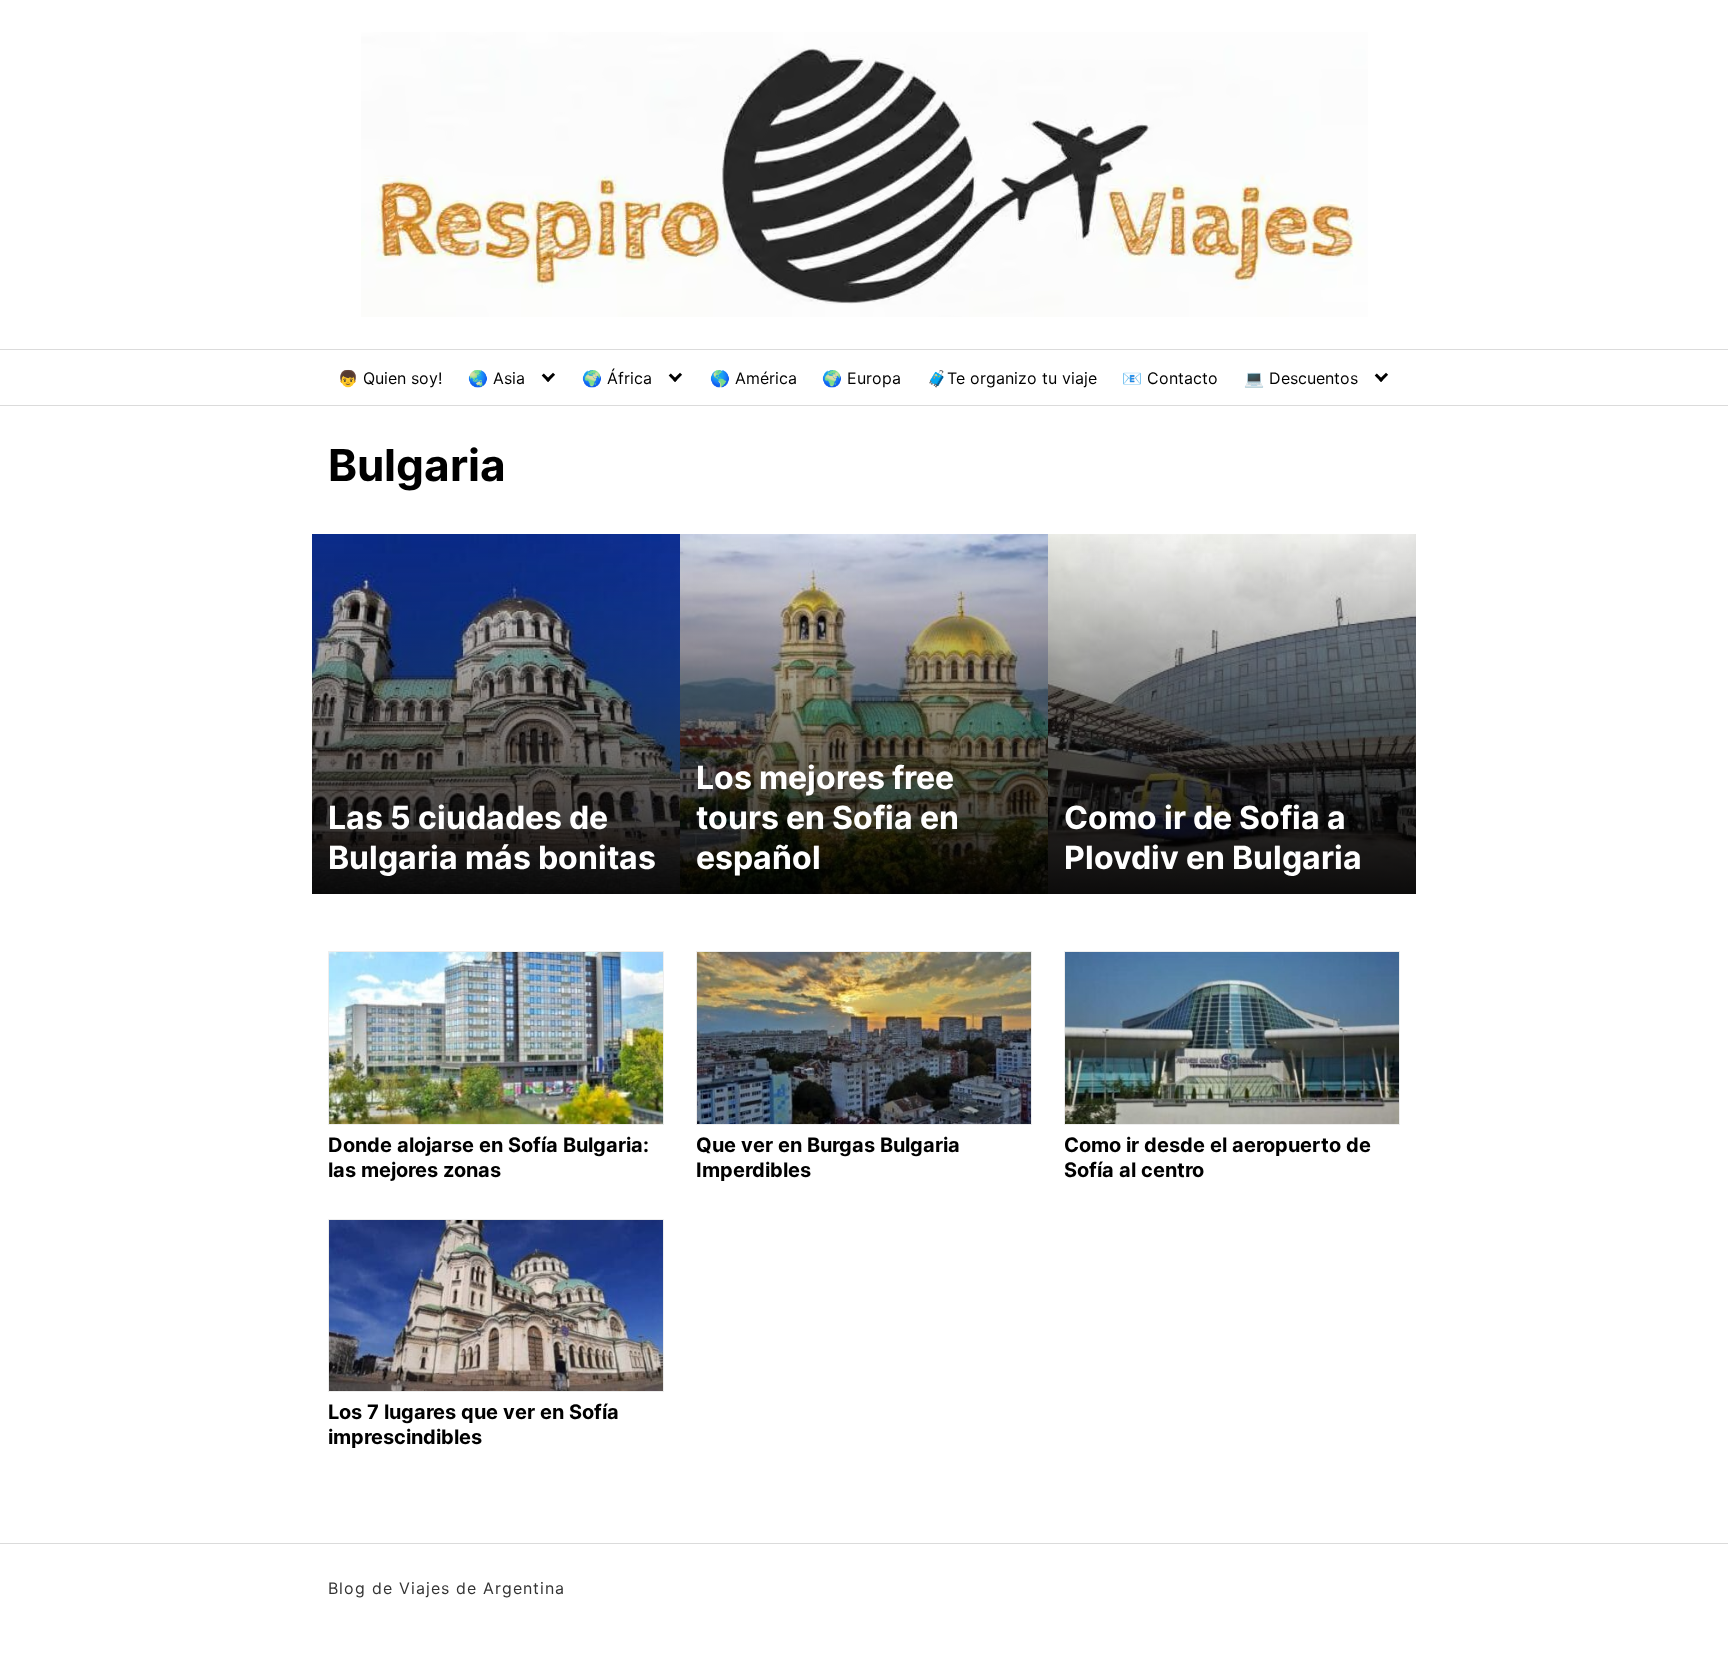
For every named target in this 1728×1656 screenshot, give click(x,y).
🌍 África (617, 378)
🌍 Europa (861, 378)
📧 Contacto (1170, 378)
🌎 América (753, 378)
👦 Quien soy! (390, 378)
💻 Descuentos (1301, 378)
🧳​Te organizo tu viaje (1012, 378)
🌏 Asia (496, 378)
